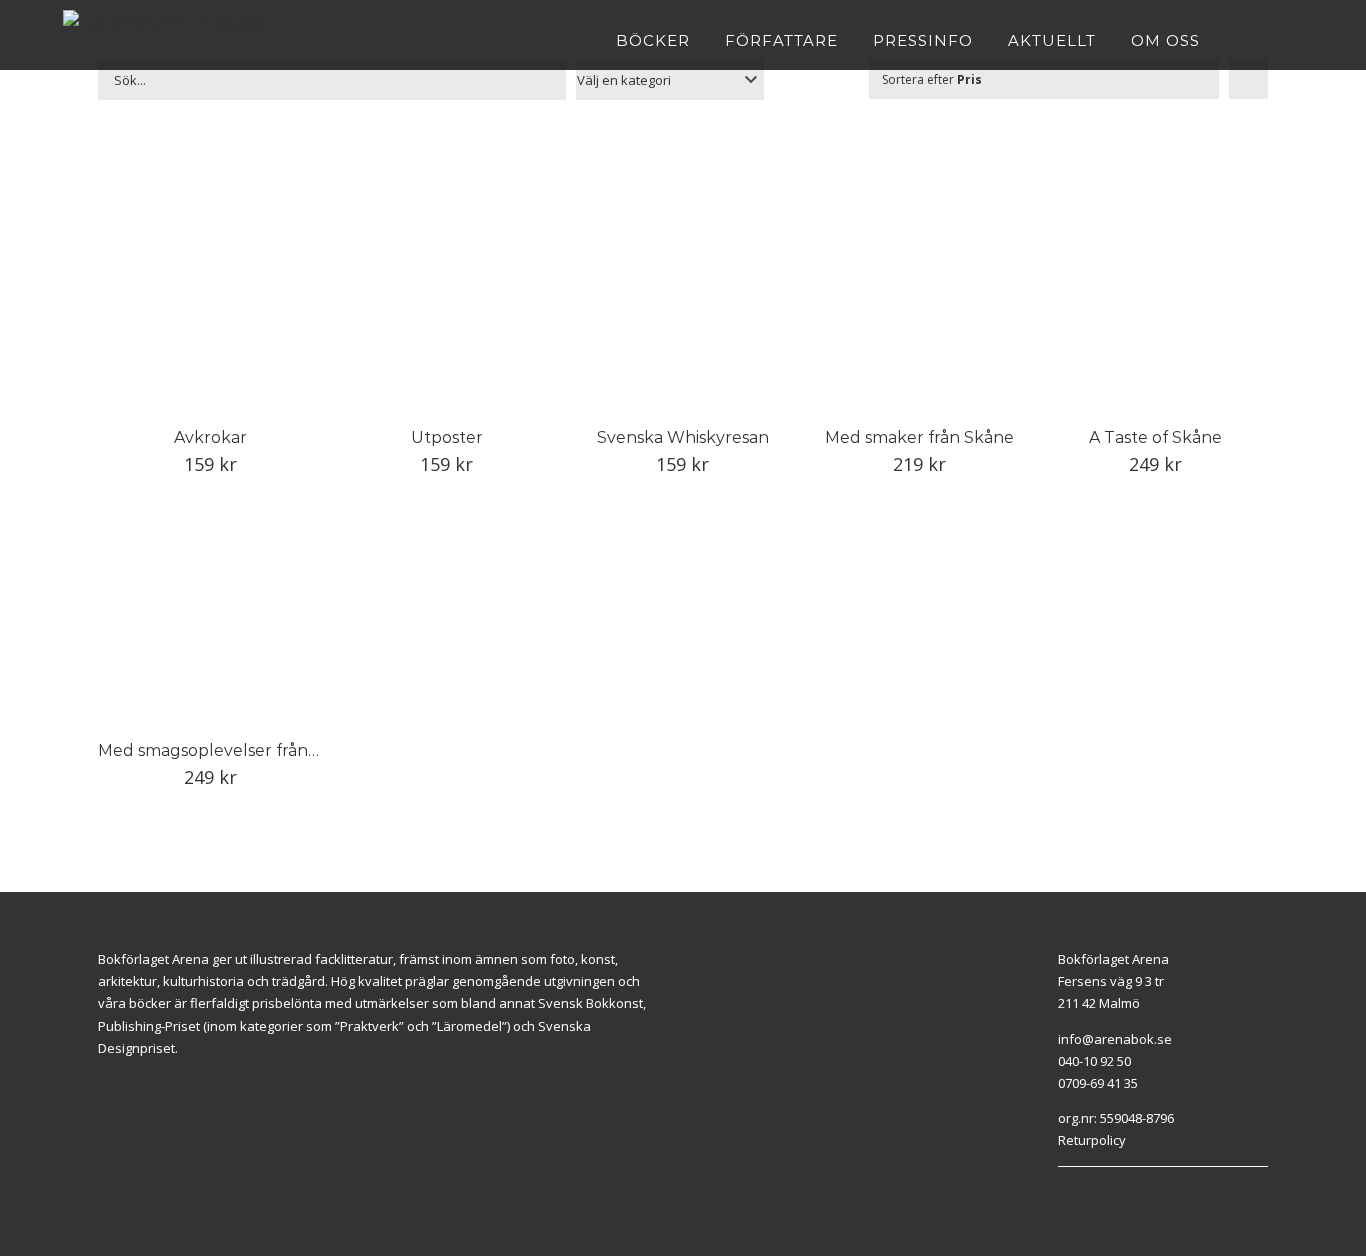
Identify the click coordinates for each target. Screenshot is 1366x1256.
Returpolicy (1092, 1140)
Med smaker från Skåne (919, 437)
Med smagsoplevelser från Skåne (230, 750)
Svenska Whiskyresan (683, 437)
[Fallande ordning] (1248, 79)
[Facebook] (1063, 1192)
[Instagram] (1086, 1192)
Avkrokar (210, 437)
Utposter (447, 437)
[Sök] (1296, 40)
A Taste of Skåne (1155, 437)
